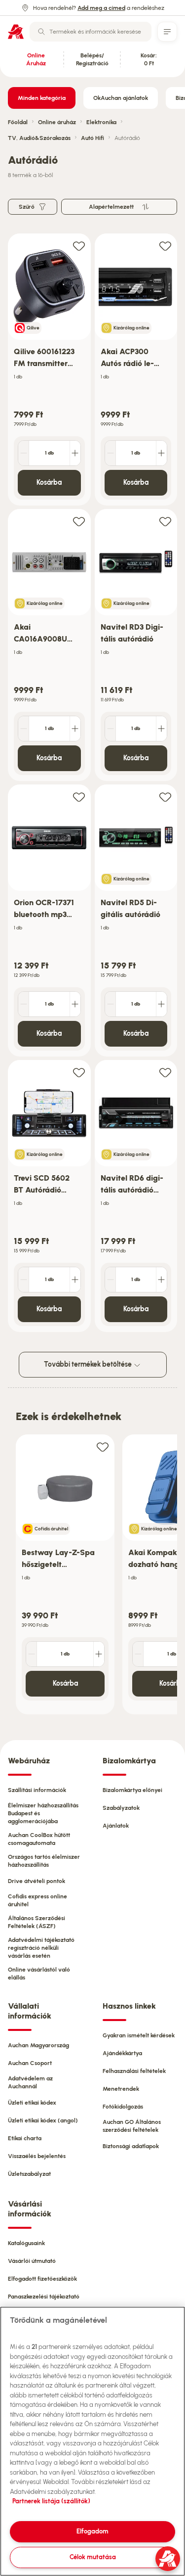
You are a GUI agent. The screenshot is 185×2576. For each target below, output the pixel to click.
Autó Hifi (92, 138)
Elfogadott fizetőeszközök (42, 2279)
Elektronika (101, 122)
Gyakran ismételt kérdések (139, 2035)
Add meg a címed (101, 8)
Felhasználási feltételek (134, 2071)
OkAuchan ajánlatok (121, 98)
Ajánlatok (116, 1826)
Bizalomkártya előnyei (132, 1790)
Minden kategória (42, 98)
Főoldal (18, 122)
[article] (49, 370)
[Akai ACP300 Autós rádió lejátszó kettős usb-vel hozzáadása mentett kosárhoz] (165, 246)
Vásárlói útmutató (32, 2261)
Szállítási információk (37, 1790)
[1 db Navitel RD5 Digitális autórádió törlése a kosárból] (111, 1004)
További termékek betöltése (89, 1364)
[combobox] (91, 32)
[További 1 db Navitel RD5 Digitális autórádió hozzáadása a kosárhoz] (161, 1004)
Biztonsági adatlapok (131, 2146)
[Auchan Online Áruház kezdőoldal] (16, 32)
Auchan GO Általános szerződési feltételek (132, 2126)
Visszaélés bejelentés (37, 2156)
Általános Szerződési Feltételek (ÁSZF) (37, 1922)
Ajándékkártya (122, 2053)
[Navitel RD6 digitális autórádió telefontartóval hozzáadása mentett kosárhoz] (165, 1072)
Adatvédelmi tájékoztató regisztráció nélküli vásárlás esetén (41, 1948)
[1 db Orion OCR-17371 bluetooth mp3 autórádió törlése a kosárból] (24, 1004)
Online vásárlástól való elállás (39, 1974)
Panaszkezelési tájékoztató (44, 2297)
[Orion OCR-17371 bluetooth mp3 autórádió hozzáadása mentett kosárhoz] (79, 797)
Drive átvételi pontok (37, 1881)
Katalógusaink (26, 2243)
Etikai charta (25, 2138)
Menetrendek (121, 2089)
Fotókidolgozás (123, 2107)
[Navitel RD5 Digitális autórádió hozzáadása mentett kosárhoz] (165, 797)
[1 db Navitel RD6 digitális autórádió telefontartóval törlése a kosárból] (111, 1280)
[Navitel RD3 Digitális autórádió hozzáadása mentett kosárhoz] (165, 521)
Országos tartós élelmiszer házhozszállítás (44, 1861)
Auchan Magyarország (38, 2045)
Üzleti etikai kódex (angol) (43, 2120)
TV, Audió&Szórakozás (39, 138)
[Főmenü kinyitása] (167, 32)
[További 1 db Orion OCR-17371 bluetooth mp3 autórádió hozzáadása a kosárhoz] (75, 1004)
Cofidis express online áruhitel (37, 1900)
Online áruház (57, 122)
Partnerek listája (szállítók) (51, 2501)
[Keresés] (41, 32)
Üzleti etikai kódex (32, 2103)
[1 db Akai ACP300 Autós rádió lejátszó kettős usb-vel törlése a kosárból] (111, 453)
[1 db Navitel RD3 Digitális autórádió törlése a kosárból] (111, 729)
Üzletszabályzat (29, 2174)
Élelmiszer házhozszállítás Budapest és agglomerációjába (43, 1813)
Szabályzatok (121, 1808)
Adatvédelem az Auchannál (30, 2082)
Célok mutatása (93, 2557)
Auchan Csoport (30, 2063)
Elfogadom (92, 2531)
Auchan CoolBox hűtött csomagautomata (39, 1839)
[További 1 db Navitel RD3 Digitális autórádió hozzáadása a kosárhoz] (161, 729)
